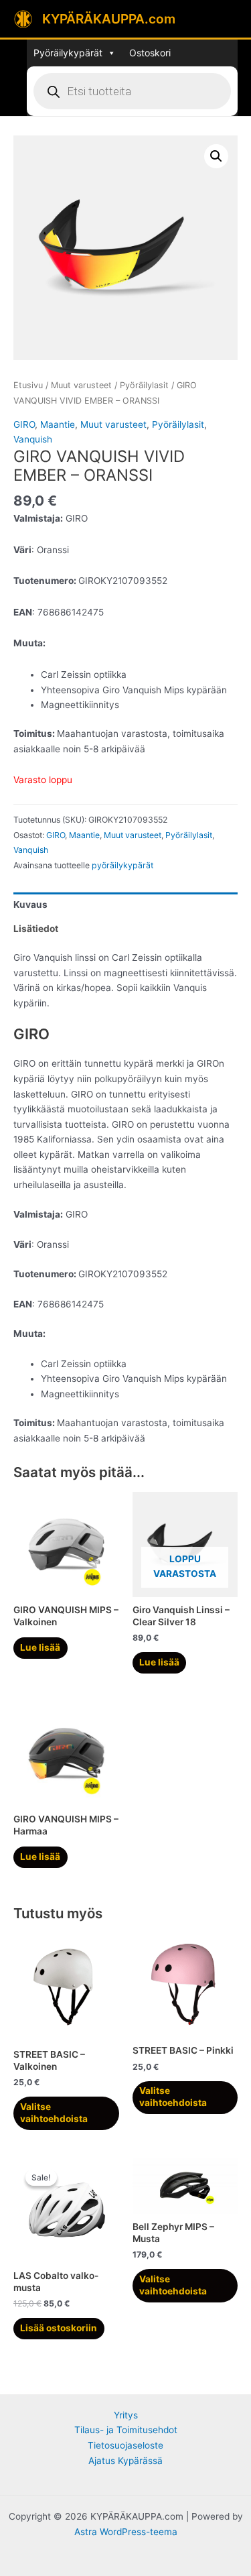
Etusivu (28, 385)
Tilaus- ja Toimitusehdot (126, 2430)
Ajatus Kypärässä (125, 2461)
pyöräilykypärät (122, 865)
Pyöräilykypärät (68, 53)
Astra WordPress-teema (126, 2532)
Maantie (58, 424)
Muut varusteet (81, 385)
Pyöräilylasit (144, 385)
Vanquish (33, 439)
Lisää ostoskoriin (59, 2328)
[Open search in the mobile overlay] (132, 91)
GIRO (24, 424)
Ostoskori (150, 53)
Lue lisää (40, 1647)
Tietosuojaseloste (125, 2445)
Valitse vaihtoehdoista (54, 2113)
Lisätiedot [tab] (36, 929)
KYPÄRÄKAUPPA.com (109, 19)
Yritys (126, 2415)
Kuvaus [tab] (30, 904)
